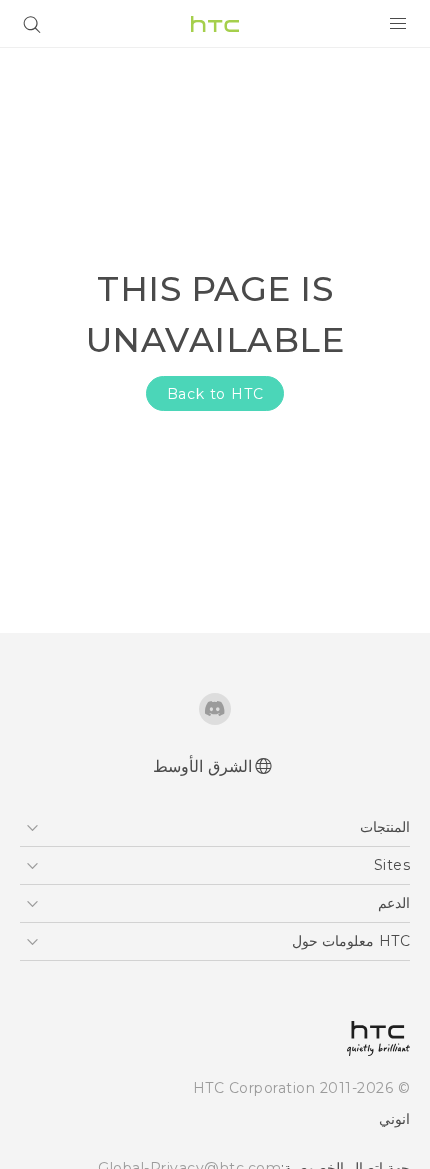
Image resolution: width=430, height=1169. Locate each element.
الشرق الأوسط (202, 766)
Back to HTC (215, 394)
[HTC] (215, 24)
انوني (394, 1119)
